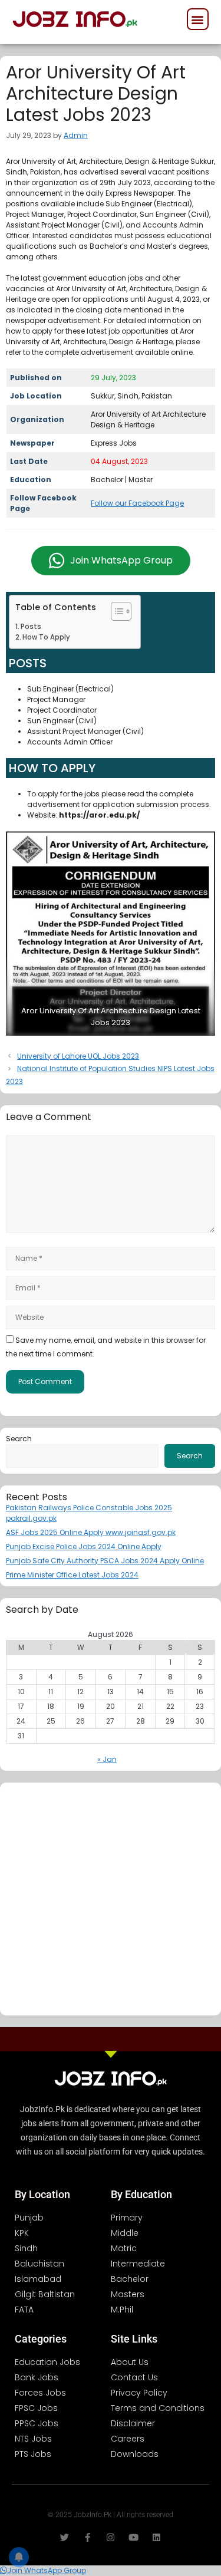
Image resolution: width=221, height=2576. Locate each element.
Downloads (135, 2454)
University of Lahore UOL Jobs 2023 (78, 1056)
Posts (31, 627)
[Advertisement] (111, 1899)
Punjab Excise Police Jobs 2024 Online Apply (84, 1546)
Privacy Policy (139, 2393)
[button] (198, 19)
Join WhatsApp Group (121, 560)
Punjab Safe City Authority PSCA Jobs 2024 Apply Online (105, 1561)
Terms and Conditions (158, 2408)
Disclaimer (133, 2423)
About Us (130, 2362)
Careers (128, 2439)
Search (19, 1439)
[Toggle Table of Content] (115, 611)
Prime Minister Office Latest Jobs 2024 (72, 1575)
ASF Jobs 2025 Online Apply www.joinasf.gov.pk (91, 1532)
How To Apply (46, 637)
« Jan (107, 1759)
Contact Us (134, 2377)
